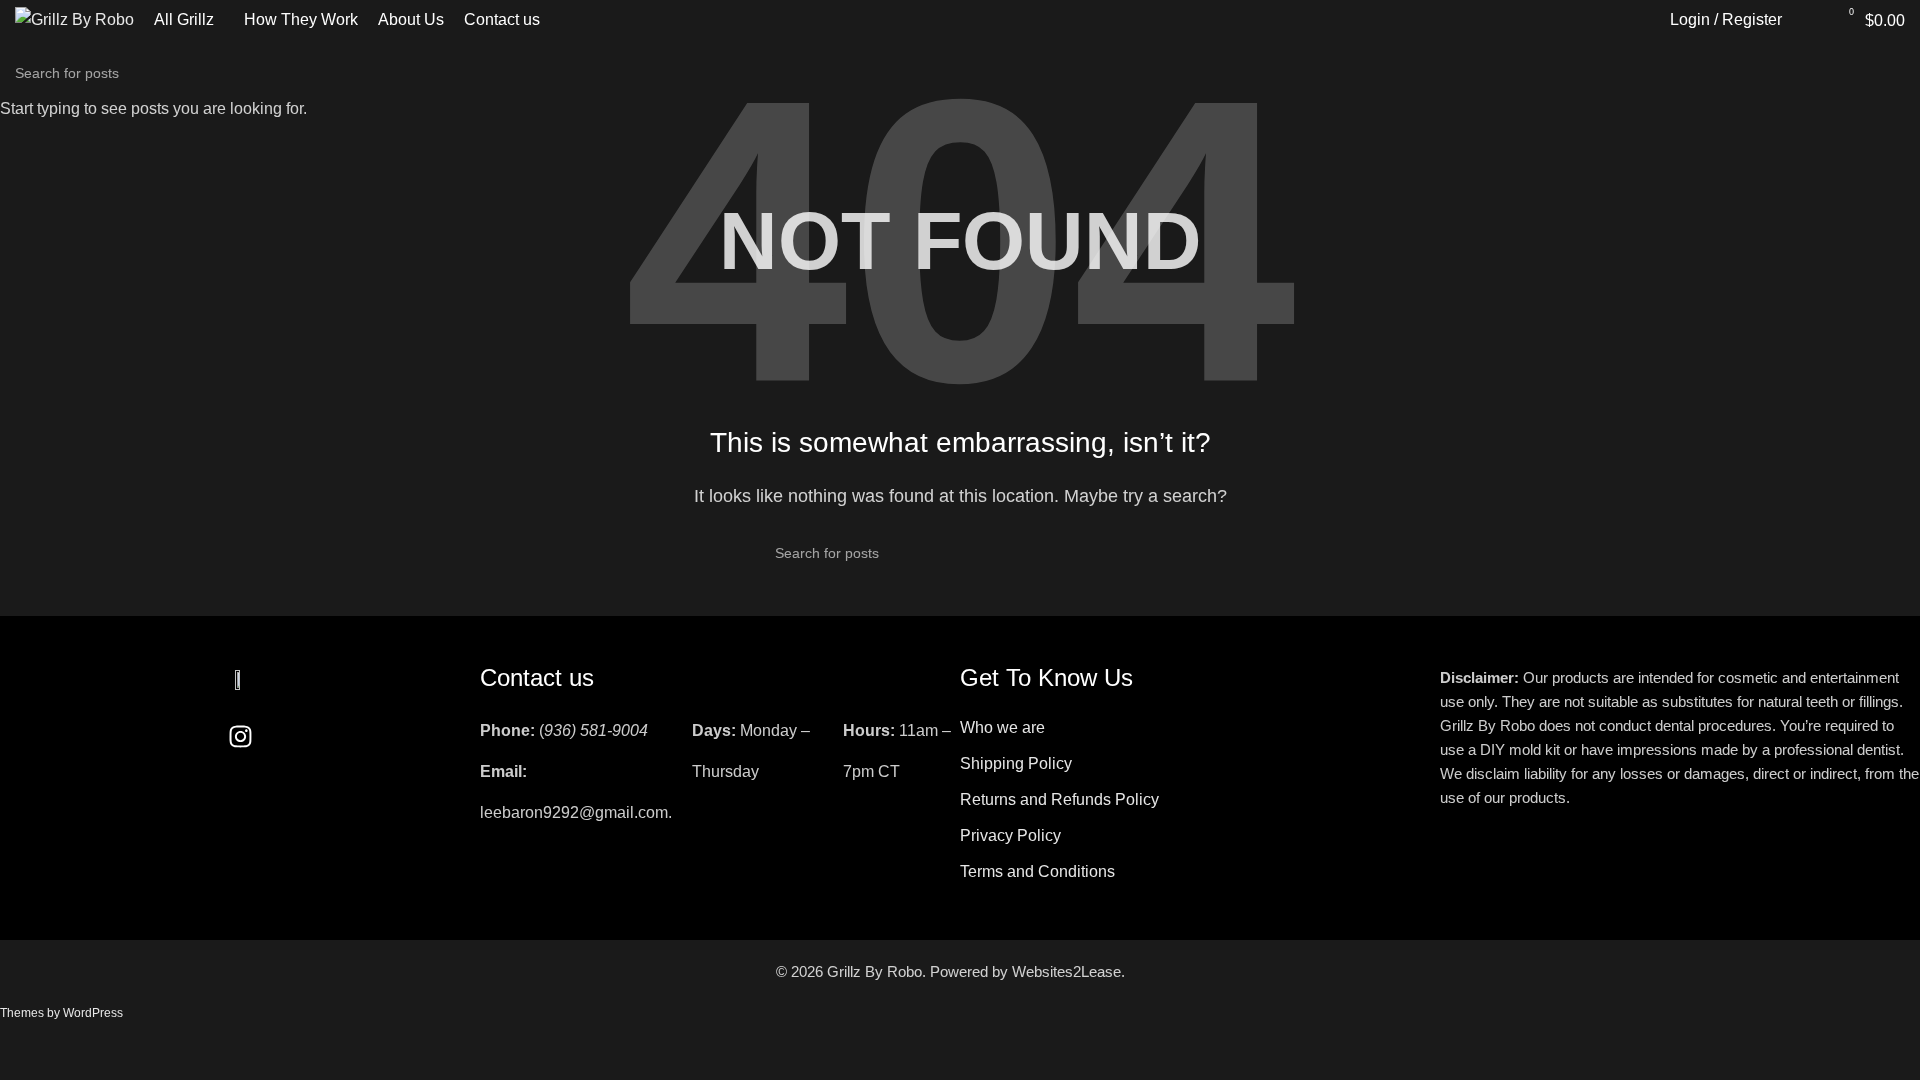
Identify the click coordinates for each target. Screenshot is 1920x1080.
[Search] (1808, 20)
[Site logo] (74, 18)
